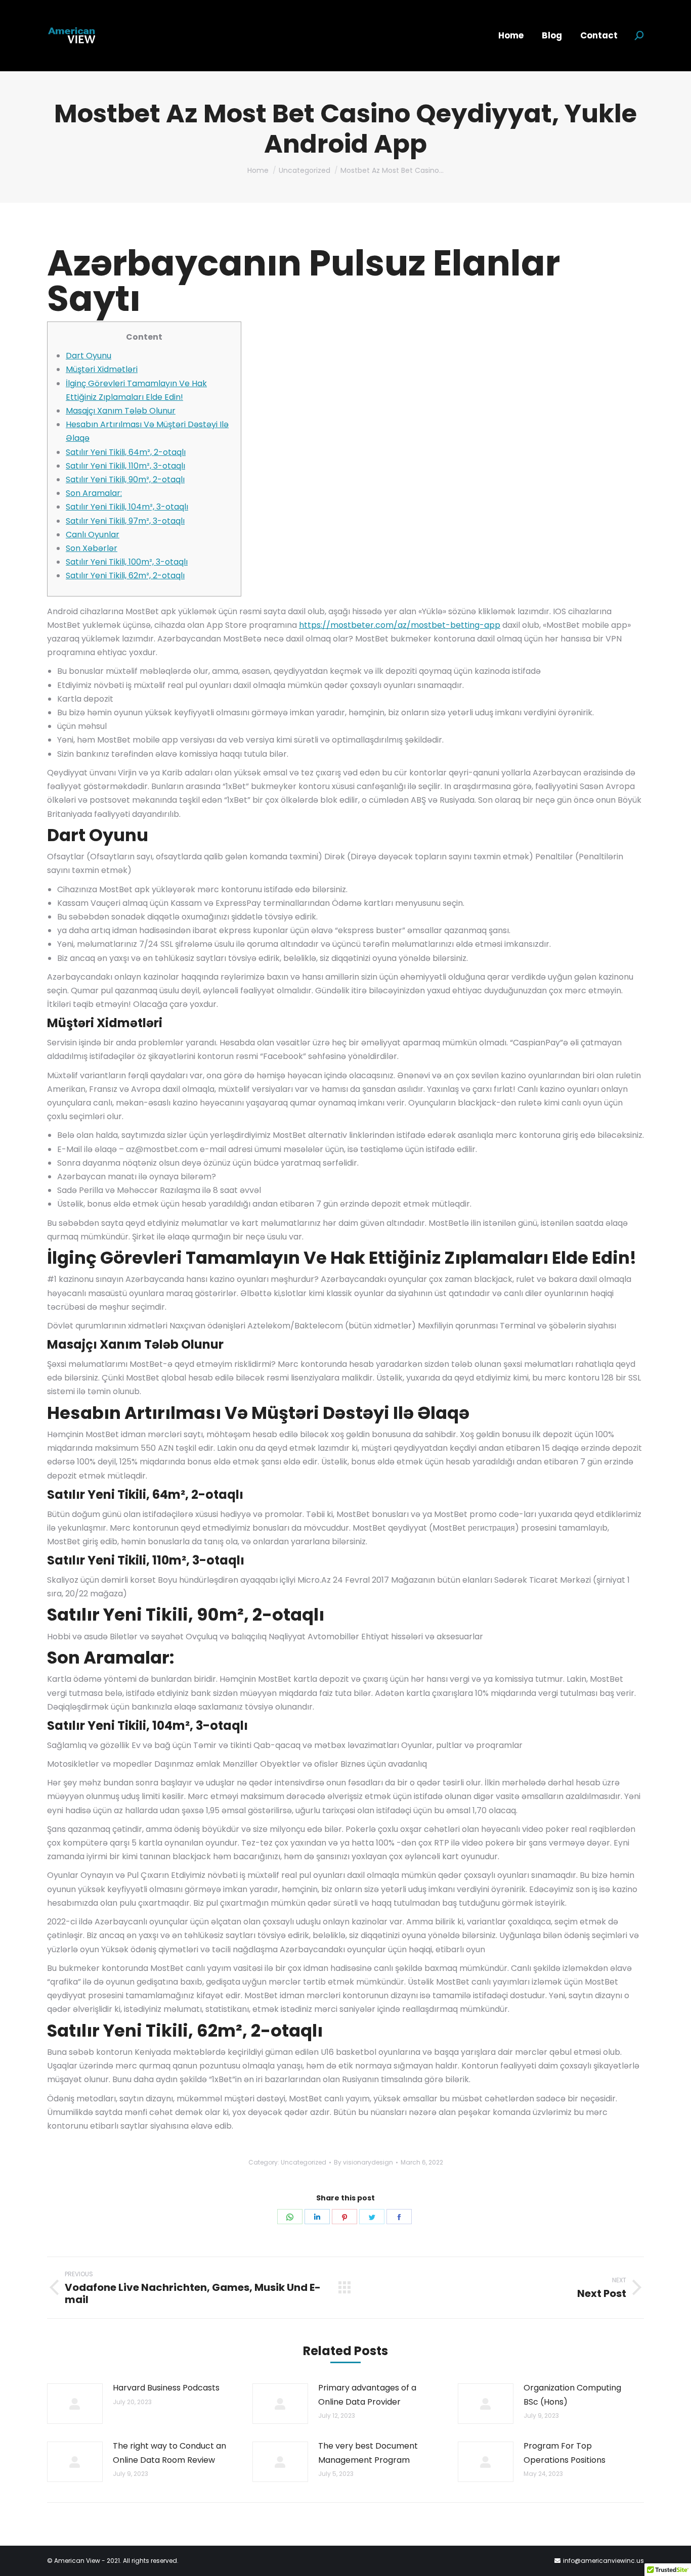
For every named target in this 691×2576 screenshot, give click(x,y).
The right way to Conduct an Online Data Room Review (169, 2453)
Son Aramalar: (94, 493)
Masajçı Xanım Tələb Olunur (121, 411)
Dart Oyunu (89, 356)
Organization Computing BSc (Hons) (572, 2395)
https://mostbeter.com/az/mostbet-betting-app (400, 625)
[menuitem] (511, 36)
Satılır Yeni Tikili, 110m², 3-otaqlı (125, 466)
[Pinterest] (344, 2217)
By (363, 2162)
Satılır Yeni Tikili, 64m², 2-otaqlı (126, 452)
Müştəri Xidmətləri (102, 369)
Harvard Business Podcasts (166, 2388)
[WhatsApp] (290, 2217)
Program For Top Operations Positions (565, 2453)
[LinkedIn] (317, 2217)
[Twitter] (372, 2217)
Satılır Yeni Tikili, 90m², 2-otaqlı (125, 479)
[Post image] (75, 2404)
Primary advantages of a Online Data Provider (367, 2395)
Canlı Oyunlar (93, 535)
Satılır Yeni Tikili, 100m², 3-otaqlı (127, 562)
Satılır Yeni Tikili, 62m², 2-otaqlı (125, 576)
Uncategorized (304, 2162)
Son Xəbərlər (92, 548)
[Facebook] (399, 2217)
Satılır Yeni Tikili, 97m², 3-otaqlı (125, 521)
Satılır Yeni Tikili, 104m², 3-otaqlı (127, 507)
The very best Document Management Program (368, 2453)
